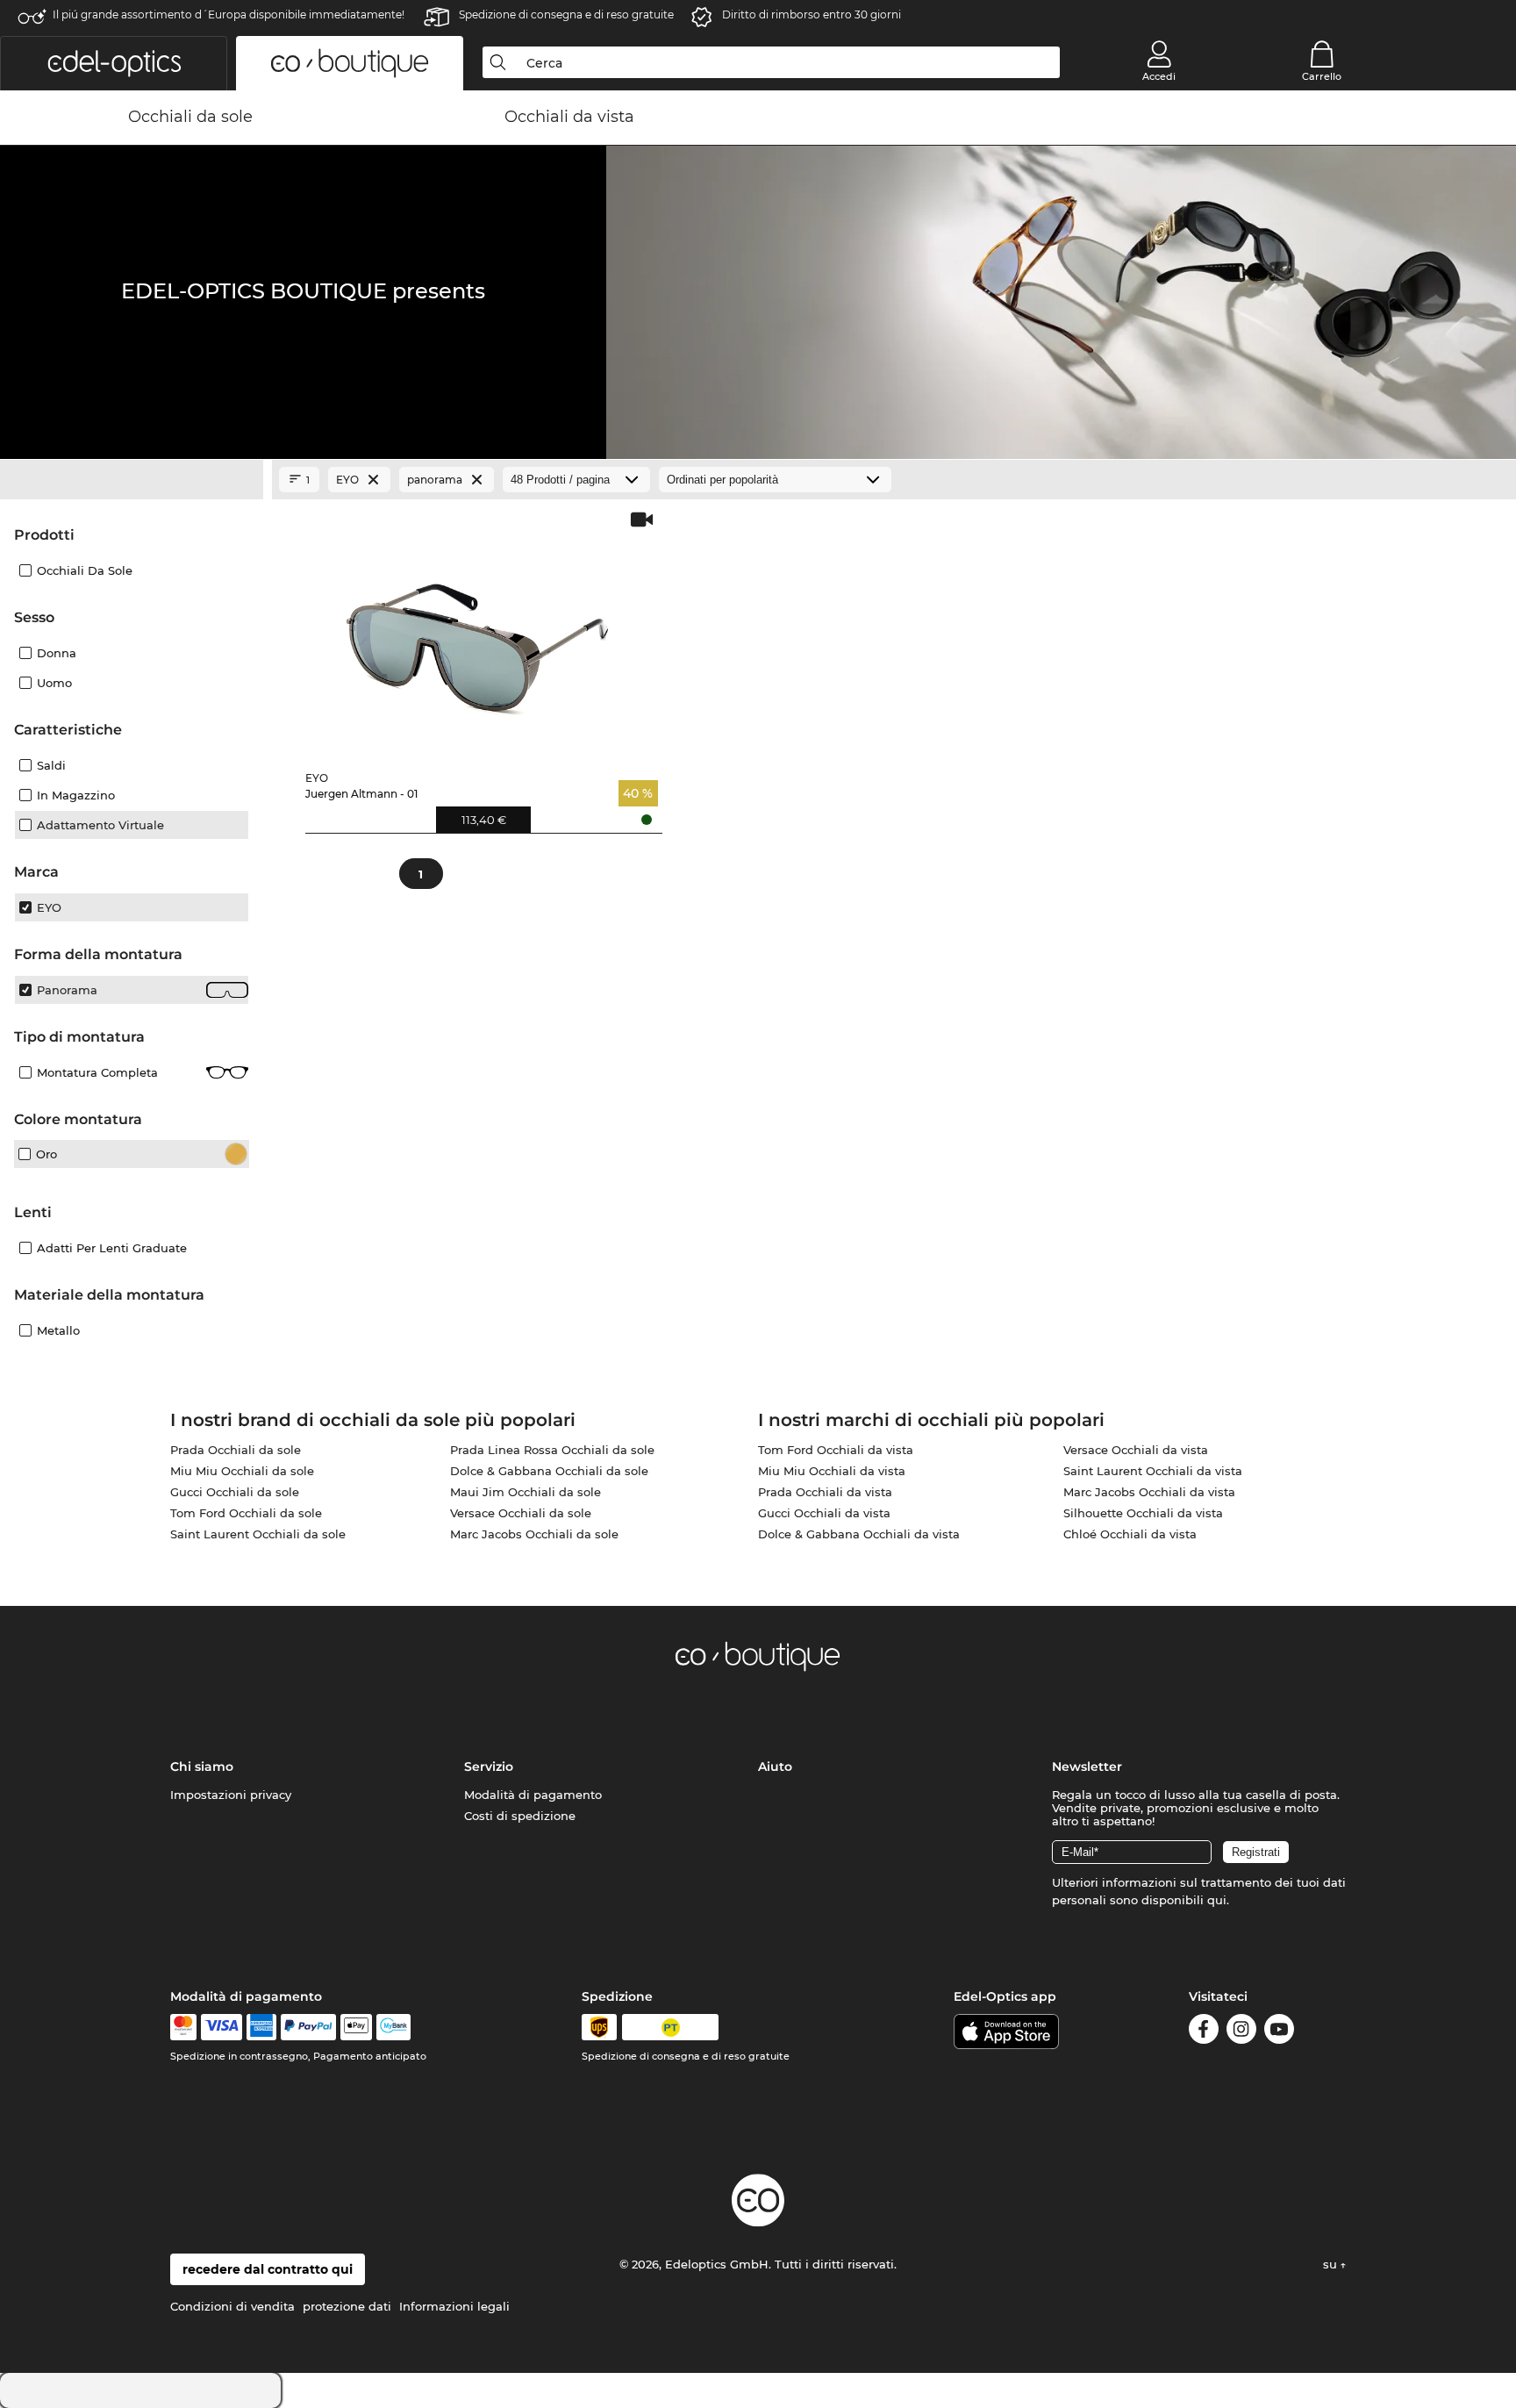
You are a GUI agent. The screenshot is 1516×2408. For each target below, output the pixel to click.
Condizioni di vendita (232, 2306)
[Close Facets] (132, 480)
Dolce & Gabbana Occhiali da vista (859, 1534)
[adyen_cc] (183, 2027)
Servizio (489, 1767)
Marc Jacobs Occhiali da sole (534, 1534)
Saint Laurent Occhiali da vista (1153, 1471)
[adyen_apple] (356, 2027)
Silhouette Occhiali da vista (1143, 1513)
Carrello (1322, 76)
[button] (114, 63)
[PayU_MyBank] (393, 2027)
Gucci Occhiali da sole (235, 1492)
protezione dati (347, 2306)
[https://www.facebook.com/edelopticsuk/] (1204, 2032)
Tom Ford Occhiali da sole (246, 1513)
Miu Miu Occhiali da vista (832, 1471)
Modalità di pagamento (533, 1795)
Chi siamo (202, 1767)
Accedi (1159, 76)
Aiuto (775, 1767)
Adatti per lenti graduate (112, 1248)
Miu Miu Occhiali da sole (242, 1471)
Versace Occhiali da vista (1136, 1450)
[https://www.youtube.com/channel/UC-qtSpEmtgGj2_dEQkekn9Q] (1279, 2032)
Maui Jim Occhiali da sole (526, 1492)
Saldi (51, 765)
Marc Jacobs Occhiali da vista (1149, 1492)
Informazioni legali (454, 2306)
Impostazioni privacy (231, 1795)
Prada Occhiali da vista (825, 1492)
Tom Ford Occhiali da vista (836, 1450)
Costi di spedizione (520, 1816)
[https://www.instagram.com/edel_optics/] (1241, 2032)
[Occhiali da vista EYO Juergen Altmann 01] (480, 633)
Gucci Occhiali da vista (824, 1513)
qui (1217, 1900)
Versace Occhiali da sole (521, 1513)
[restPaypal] (308, 2027)
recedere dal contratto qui (268, 2269)
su (1332, 2264)
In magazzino (76, 795)
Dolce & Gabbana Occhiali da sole (549, 1471)
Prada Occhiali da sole (236, 1450)
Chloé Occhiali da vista (1130, 1534)
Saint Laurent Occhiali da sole (258, 1534)
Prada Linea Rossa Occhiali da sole (552, 1450)
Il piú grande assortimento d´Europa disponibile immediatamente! (229, 14)
